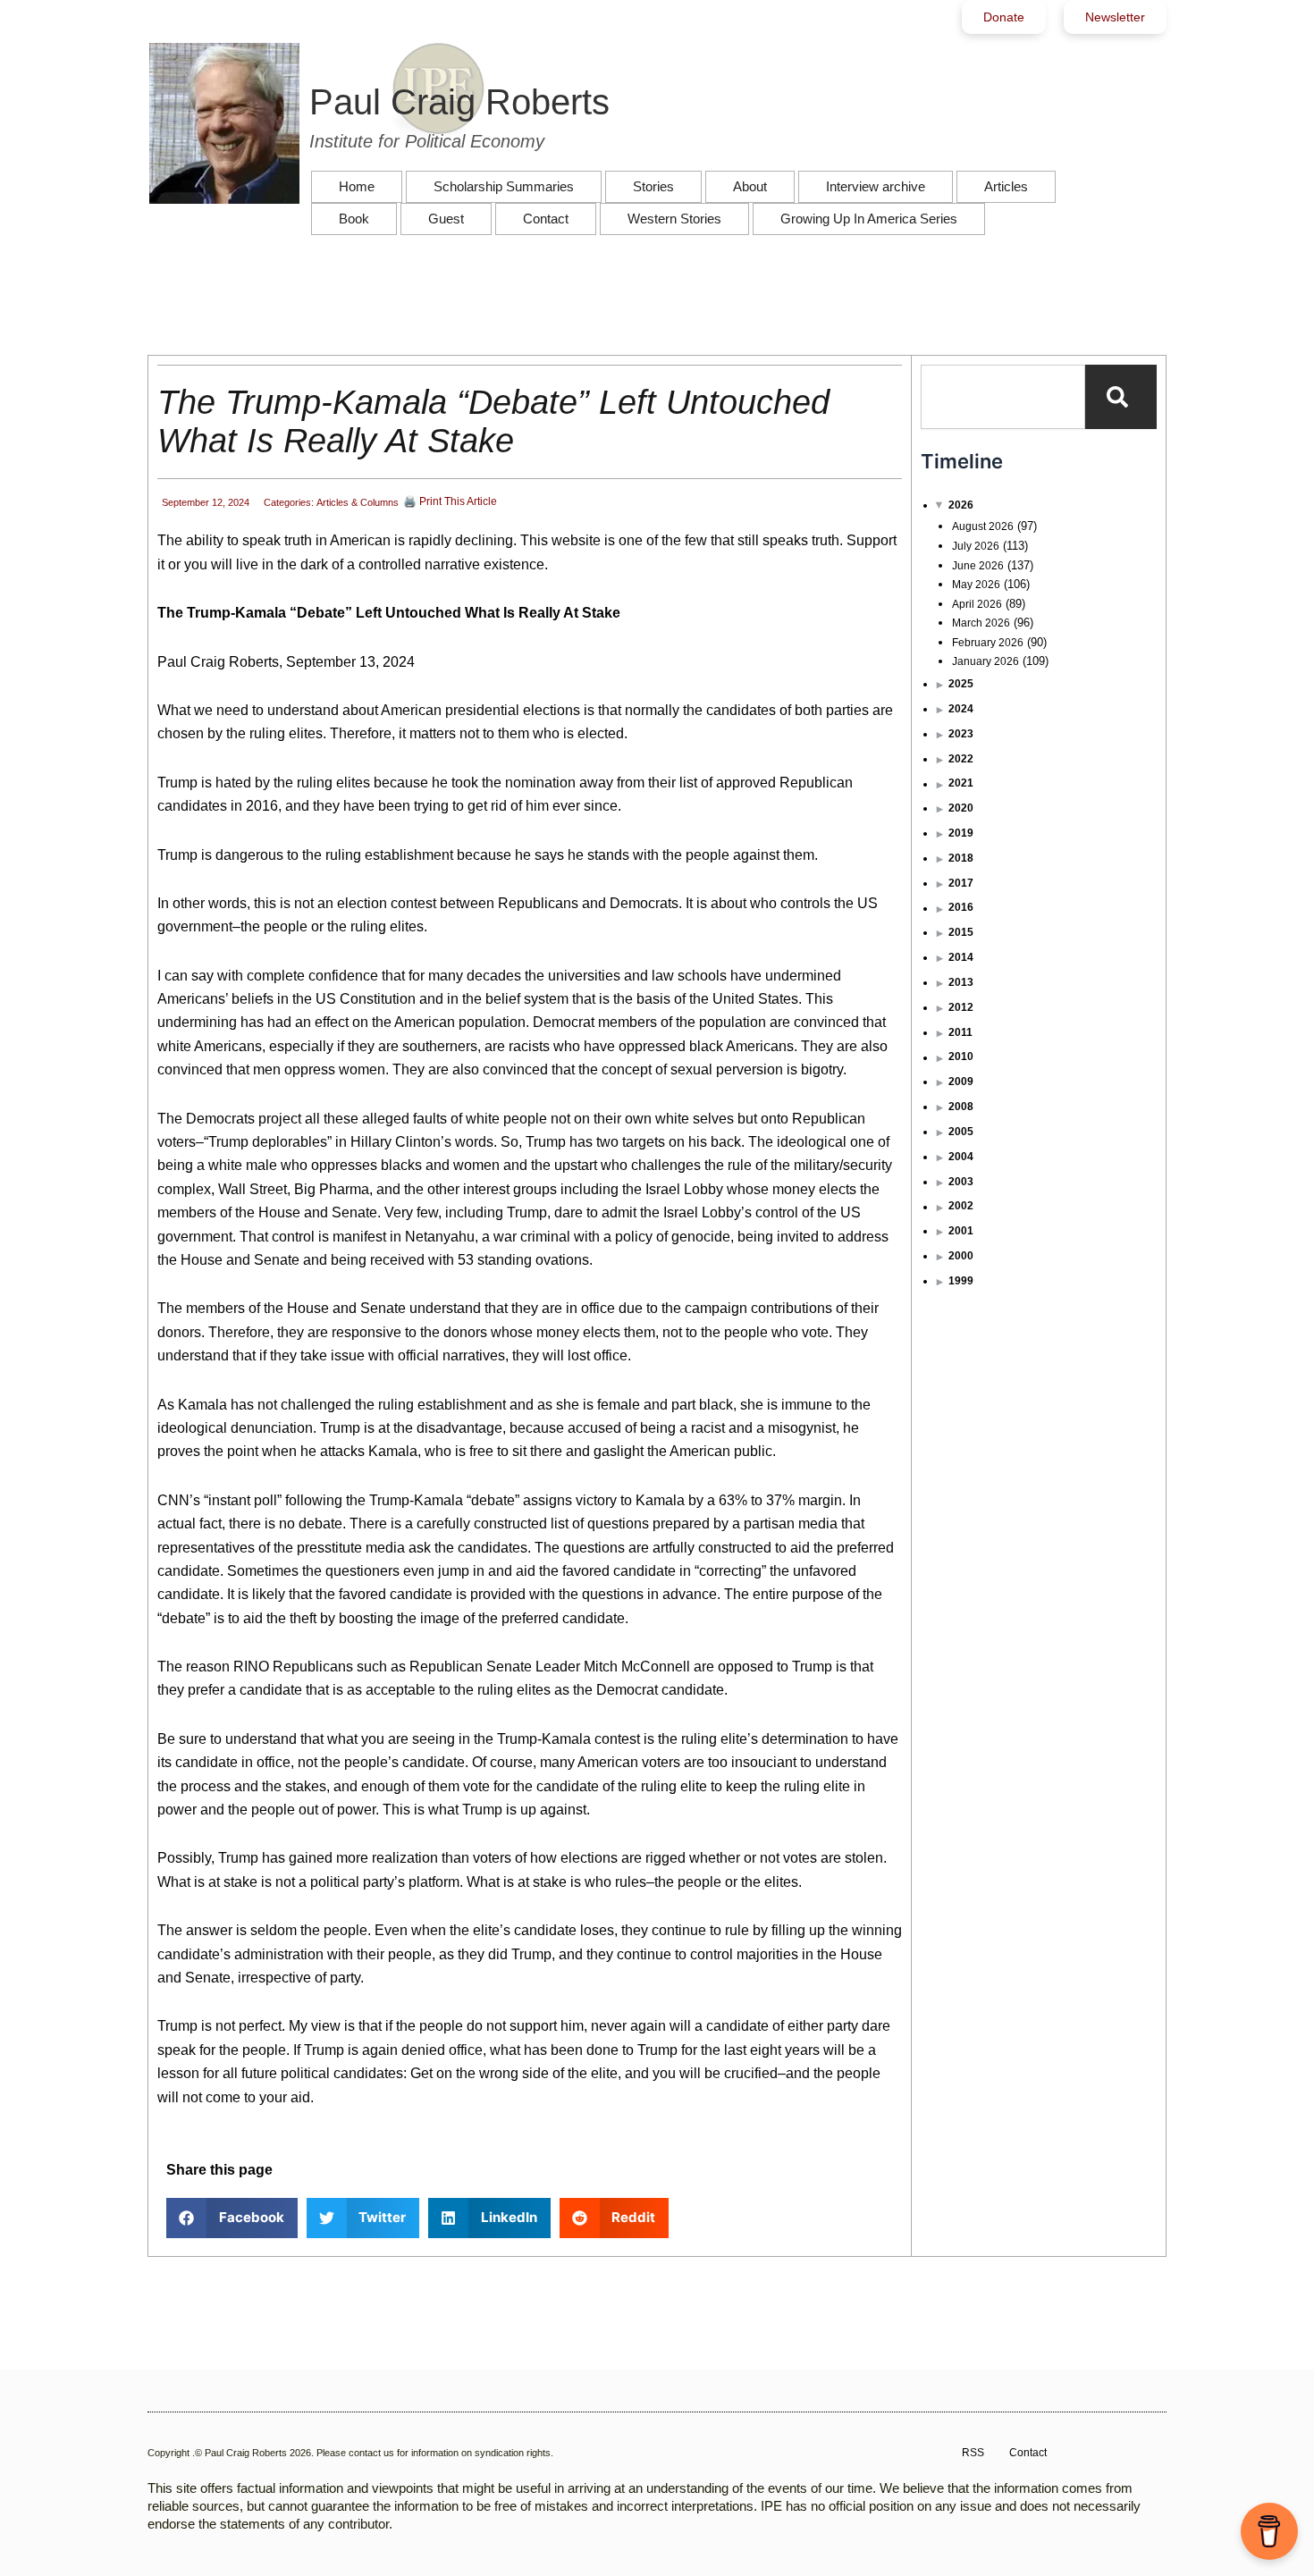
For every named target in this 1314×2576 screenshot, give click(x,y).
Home (357, 186)
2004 (961, 1157)
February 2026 (988, 643)
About (750, 186)
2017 (961, 883)
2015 (961, 932)
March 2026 (981, 623)
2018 (961, 858)
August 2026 (983, 526)
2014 (961, 957)
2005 (961, 1132)
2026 (961, 505)
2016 (961, 907)
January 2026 (985, 661)
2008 (961, 1107)
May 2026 (976, 585)
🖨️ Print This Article (450, 501)
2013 (961, 982)
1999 (961, 1281)
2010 (961, 1056)
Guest (446, 219)
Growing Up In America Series (869, 219)
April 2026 (977, 604)
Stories (653, 186)
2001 (961, 1231)
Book (354, 219)
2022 (961, 759)
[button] (232, 2218)
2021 (961, 783)
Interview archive (876, 186)
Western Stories (674, 219)
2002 (961, 1206)
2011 (960, 1032)
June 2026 (978, 566)
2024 (961, 709)
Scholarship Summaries (504, 186)
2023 (961, 734)
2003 (961, 1182)
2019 (961, 833)
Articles (1006, 186)
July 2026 (976, 546)
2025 (961, 684)
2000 (961, 1256)
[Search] (1121, 397)
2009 (961, 1082)
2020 (961, 808)
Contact (546, 219)
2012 (961, 1007)
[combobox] (1003, 397)
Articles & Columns (358, 502)
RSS (973, 2453)
